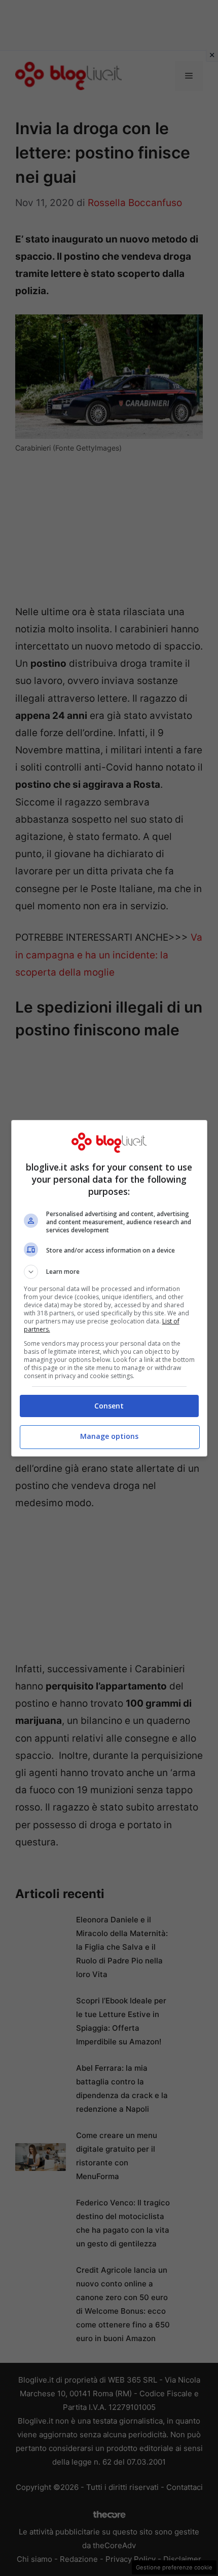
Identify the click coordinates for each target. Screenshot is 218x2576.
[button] (109, 1272)
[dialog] (109, 1288)
